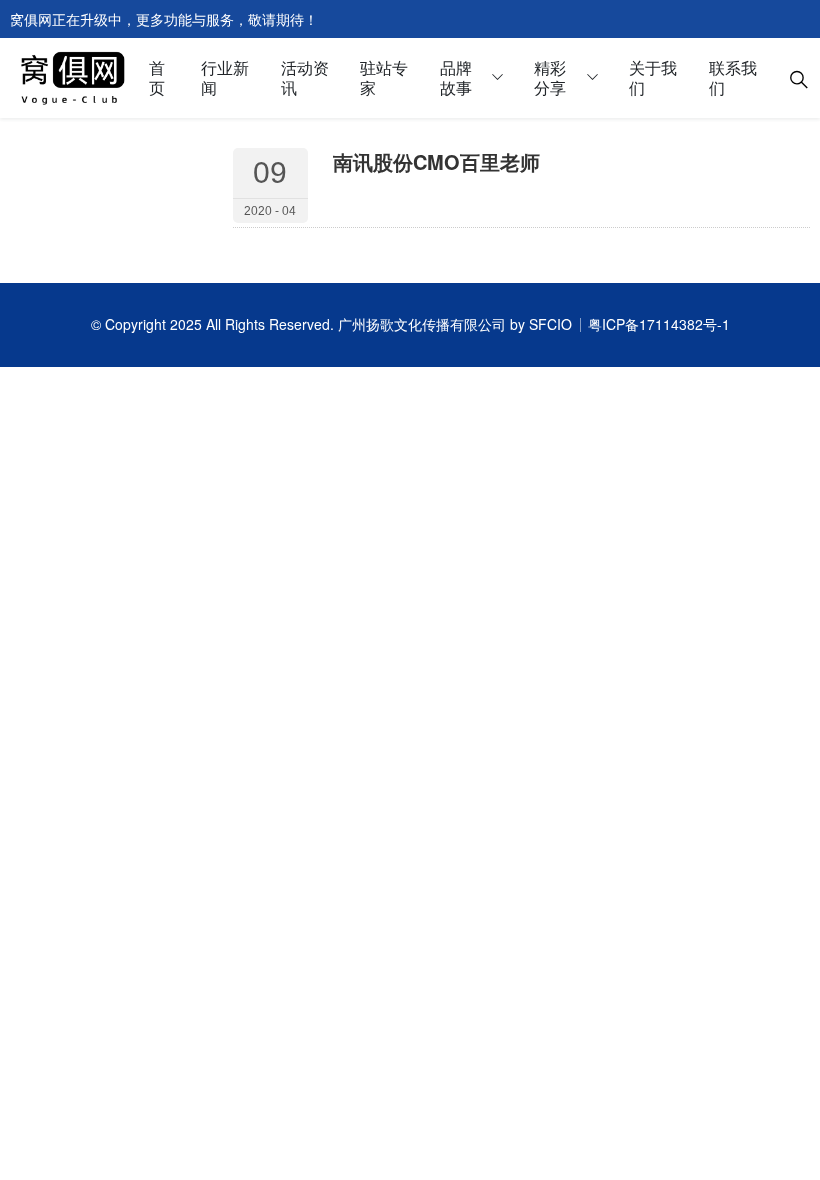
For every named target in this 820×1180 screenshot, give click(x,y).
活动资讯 (305, 77)
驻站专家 (384, 77)
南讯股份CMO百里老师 (436, 161)
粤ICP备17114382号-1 (659, 324)
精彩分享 (550, 77)
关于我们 (653, 77)
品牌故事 (456, 77)
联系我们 (733, 77)
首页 (157, 77)
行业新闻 (225, 77)
